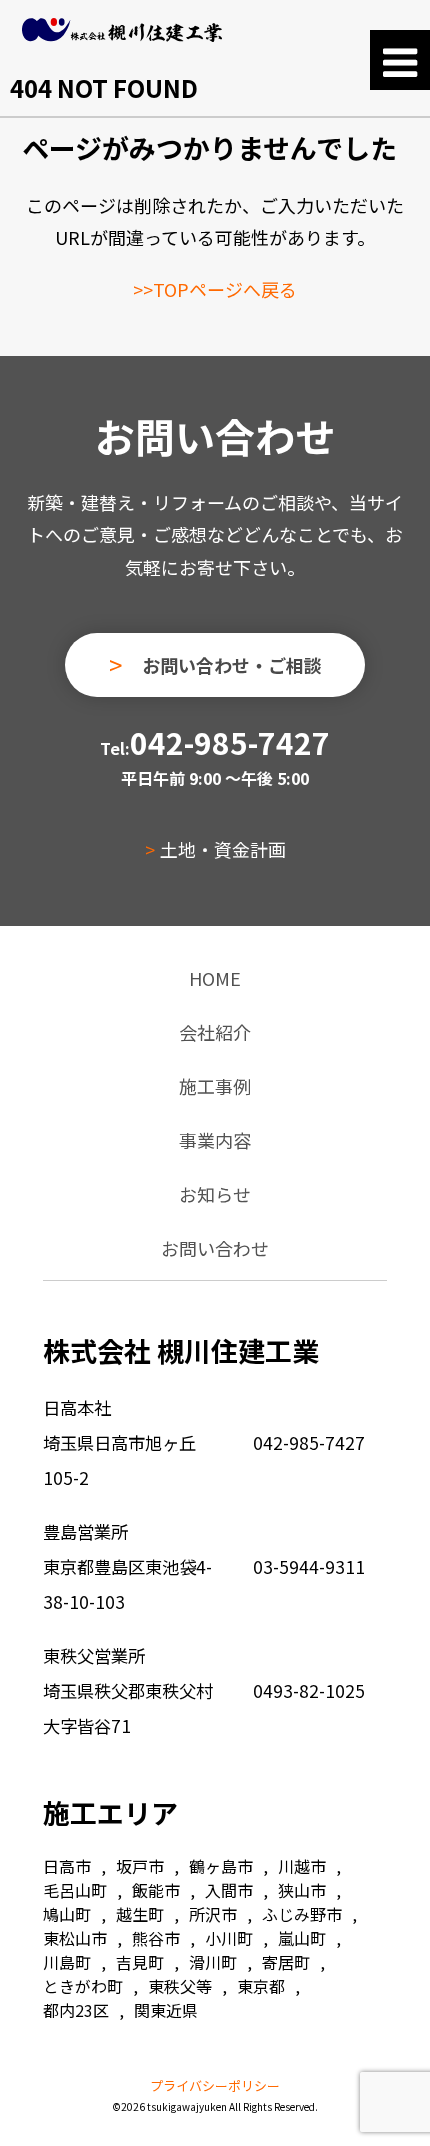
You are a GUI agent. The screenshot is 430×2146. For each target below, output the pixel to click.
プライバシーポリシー (215, 2085)
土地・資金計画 (223, 849)
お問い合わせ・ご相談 (232, 665)
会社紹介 (215, 1032)
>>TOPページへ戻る (215, 289)
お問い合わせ (215, 1248)
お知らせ (215, 1194)
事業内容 (215, 1140)
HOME (215, 978)
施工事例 (215, 1086)
